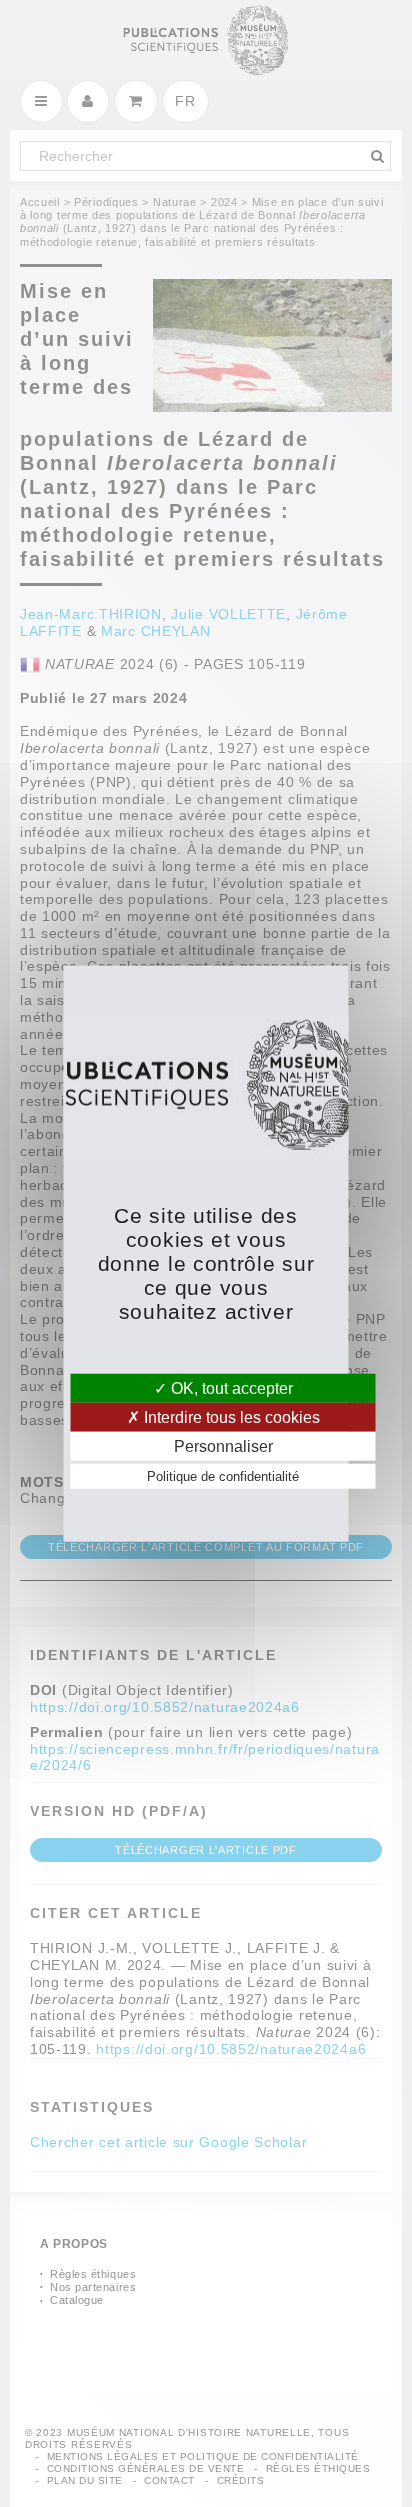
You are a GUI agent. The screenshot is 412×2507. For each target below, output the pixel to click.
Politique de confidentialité (223, 1476)
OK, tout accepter (230, 1387)
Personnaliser (223, 1446)
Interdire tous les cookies (230, 1416)
